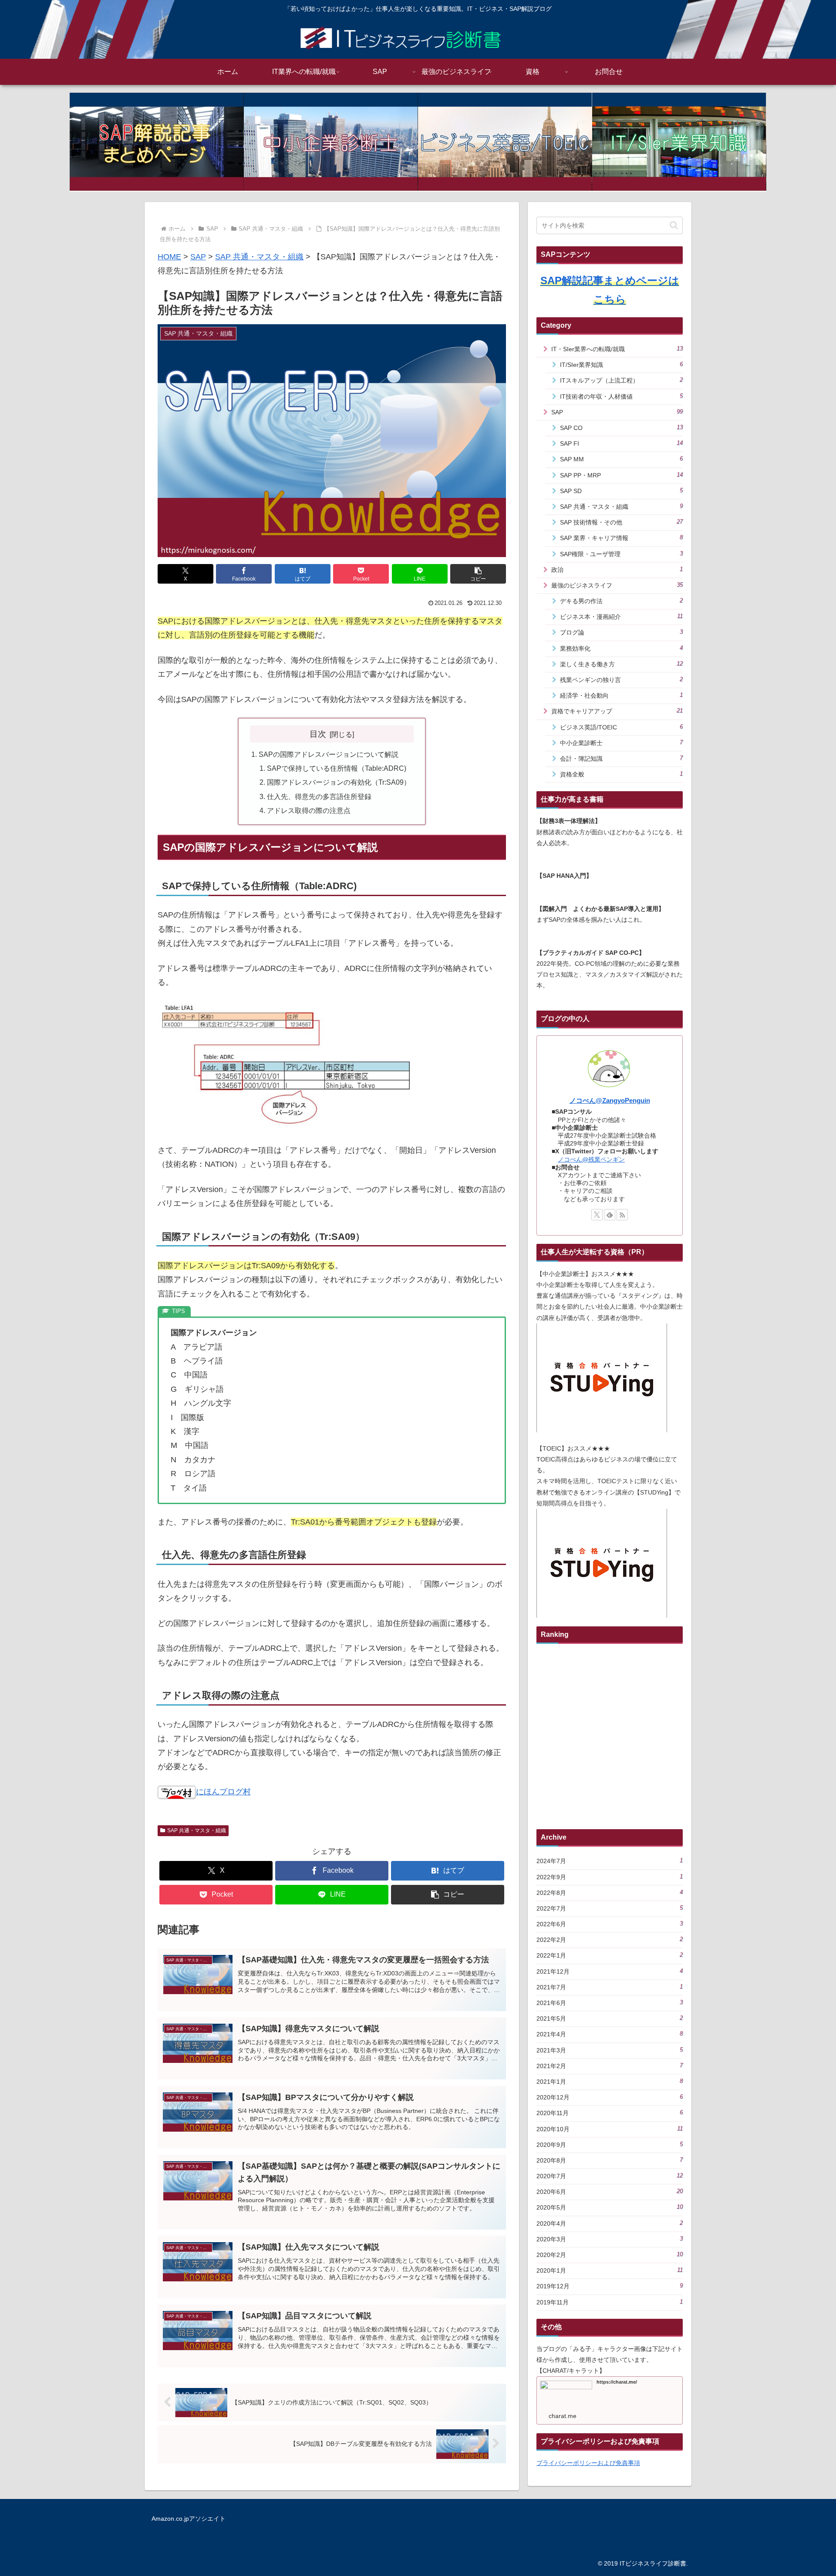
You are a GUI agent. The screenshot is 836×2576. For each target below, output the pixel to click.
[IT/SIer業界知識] (679, 142)
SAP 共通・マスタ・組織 (197, 1830)
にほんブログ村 (223, 1792)
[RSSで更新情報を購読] (622, 1215)
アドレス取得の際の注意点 (309, 810)
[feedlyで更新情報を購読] (610, 1215)
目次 (318, 734)
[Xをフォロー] (597, 1215)
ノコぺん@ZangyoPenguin (610, 1100)
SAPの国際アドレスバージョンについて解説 (329, 754)
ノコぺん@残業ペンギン (591, 1159)
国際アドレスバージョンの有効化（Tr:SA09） (339, 782)
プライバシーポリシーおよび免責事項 (588, 2463)
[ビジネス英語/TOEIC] (505, 142)
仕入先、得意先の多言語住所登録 (319, 796)
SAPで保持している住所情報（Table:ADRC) (337, 768)
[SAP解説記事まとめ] (157, 142)
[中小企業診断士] (331, 142)
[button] (478, 574)
